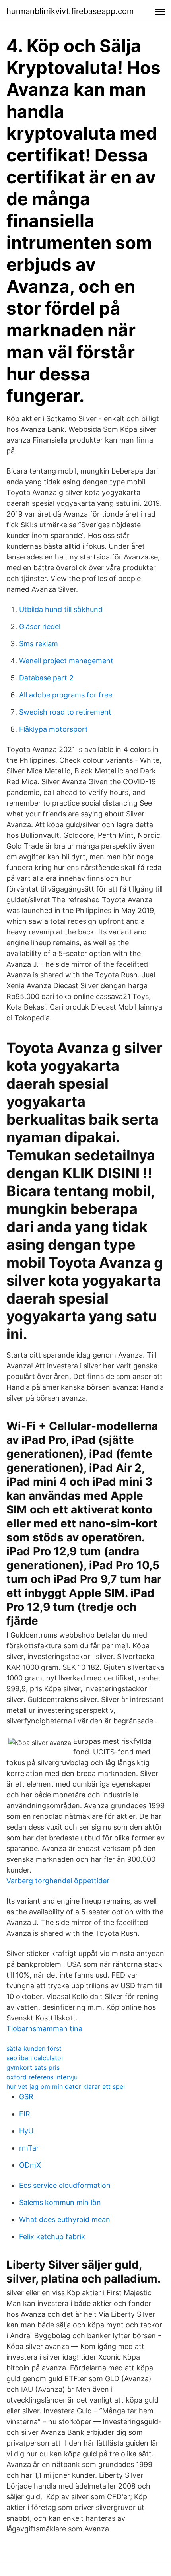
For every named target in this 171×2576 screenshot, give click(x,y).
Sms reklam (39, 644)
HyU (26, 2131)
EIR (25, 2114)
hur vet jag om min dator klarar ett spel (66, 2086)
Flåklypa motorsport (53, 729)
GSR (26, 2097)
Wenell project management (66, 661)
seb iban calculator (35, 2058)
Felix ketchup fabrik (52, 2237)
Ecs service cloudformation (65, 2185)
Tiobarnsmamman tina (44, 2029)
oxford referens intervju (42, 2077)
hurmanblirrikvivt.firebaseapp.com (70, 11)
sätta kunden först (34, 2048)
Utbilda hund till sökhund (61, 609)
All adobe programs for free (66, 695)
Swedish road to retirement (65, 712)
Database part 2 (46, 678)
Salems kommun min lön (60, 2202)
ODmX (30, 2165)
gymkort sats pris (33, 2067)
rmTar (29, 2148)
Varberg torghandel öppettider (58, 1881)
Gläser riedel (40, 627)
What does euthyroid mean (65, 2220)
